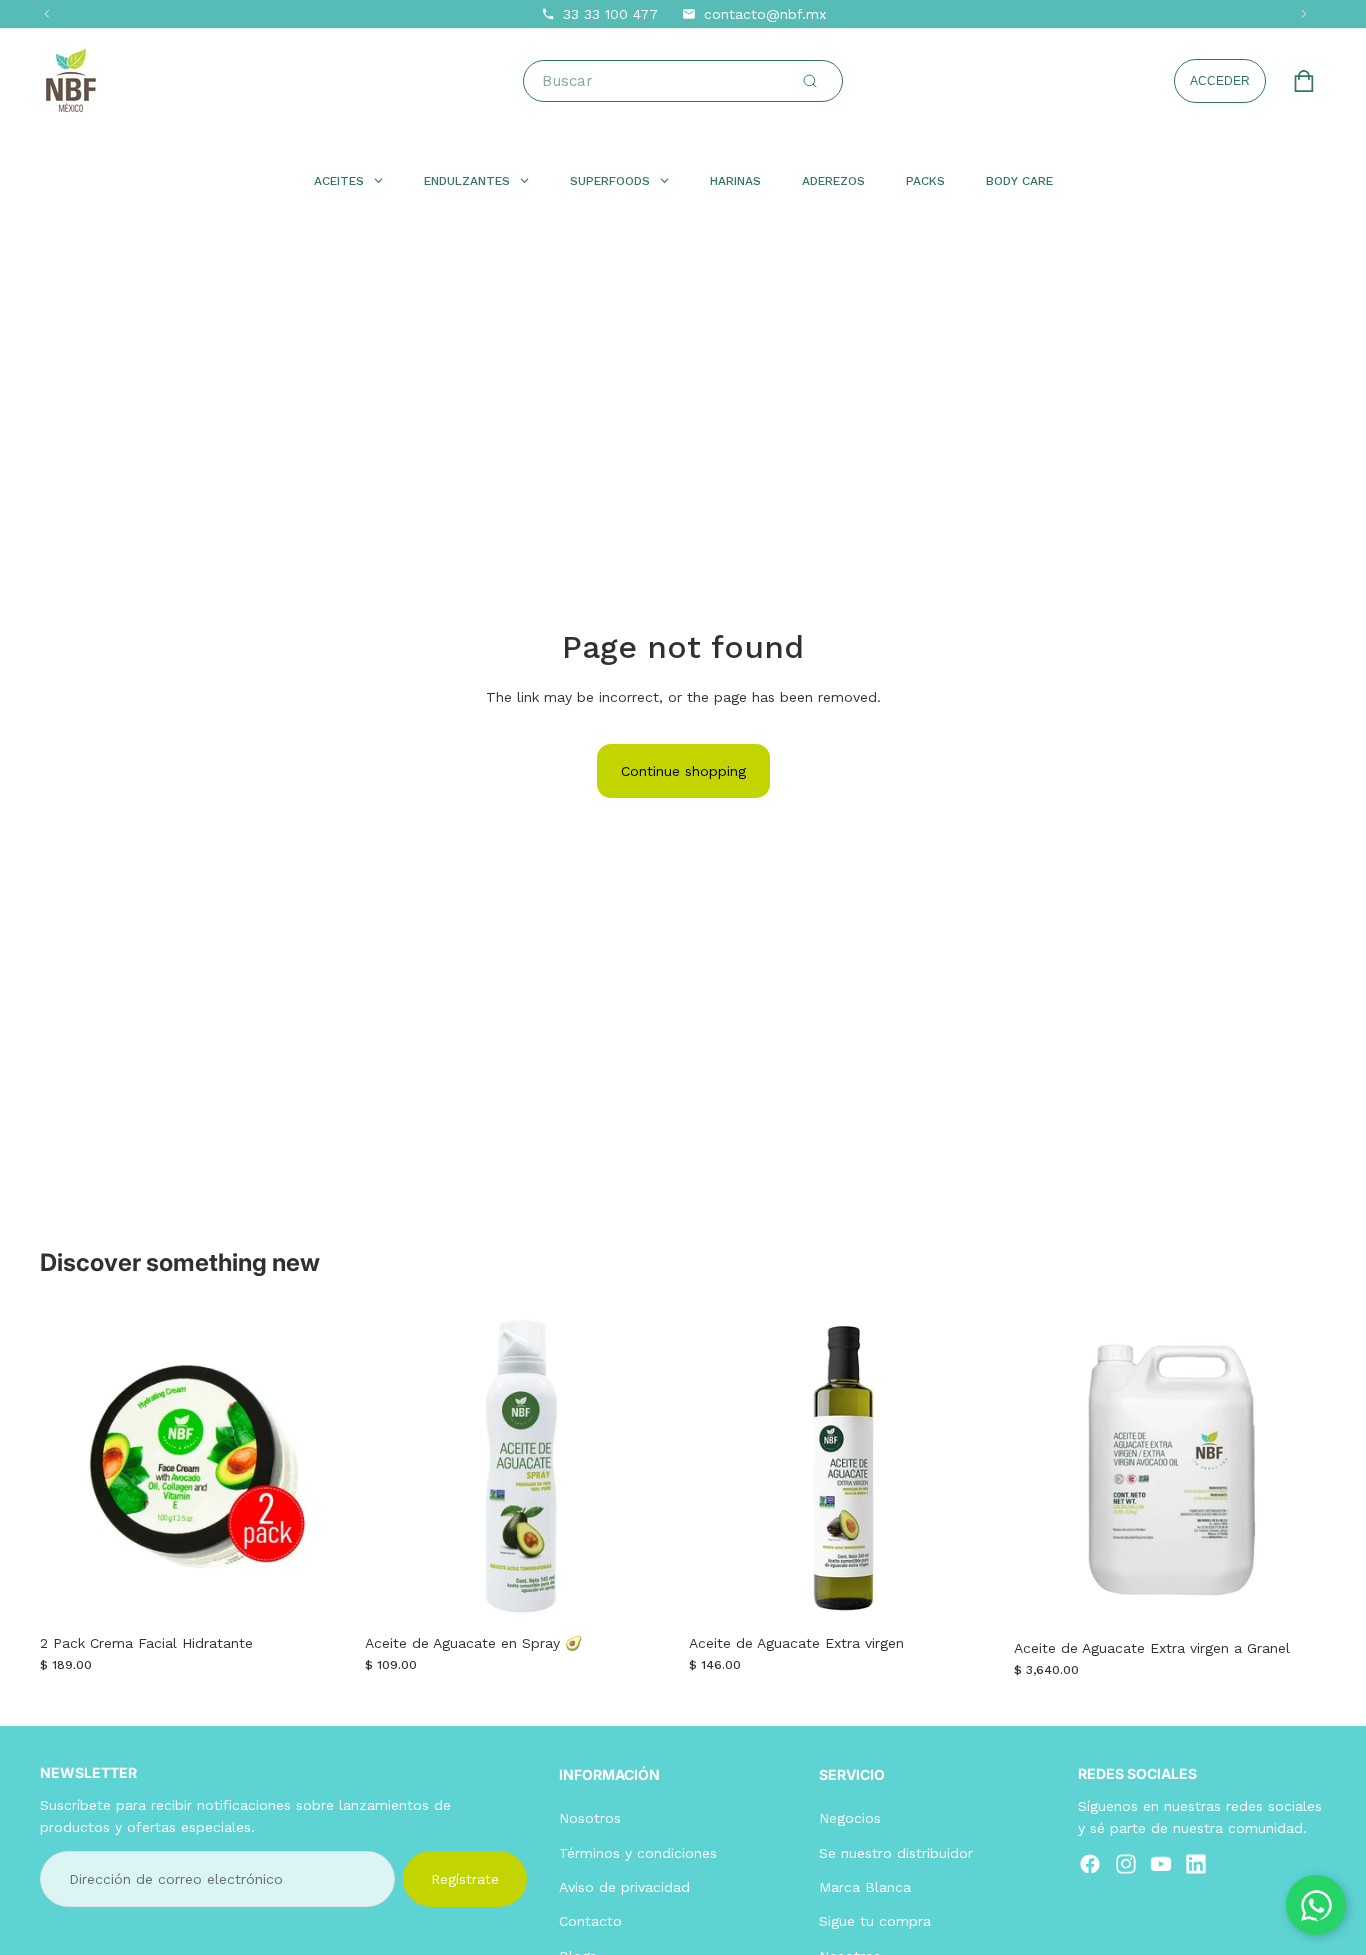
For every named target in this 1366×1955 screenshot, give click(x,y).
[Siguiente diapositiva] (323, 1467)
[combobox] (687, 81)
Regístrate (465, 1878)
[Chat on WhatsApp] (1316, 1905)
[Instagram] (1126, 1863)
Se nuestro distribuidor (896, 1852)
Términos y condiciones (638, 1852)
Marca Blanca (865, 1887)
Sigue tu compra (875, 1921)
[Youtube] (1161, 1863)
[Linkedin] (1196, 1863)
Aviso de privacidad (624, 1887)
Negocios (850, 1818)
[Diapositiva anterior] (70, 1467)
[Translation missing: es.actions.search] (810, 81)
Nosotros (590, 1818)
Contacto (590, 1921)
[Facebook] (1090, 1863)
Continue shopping (683, 771)
